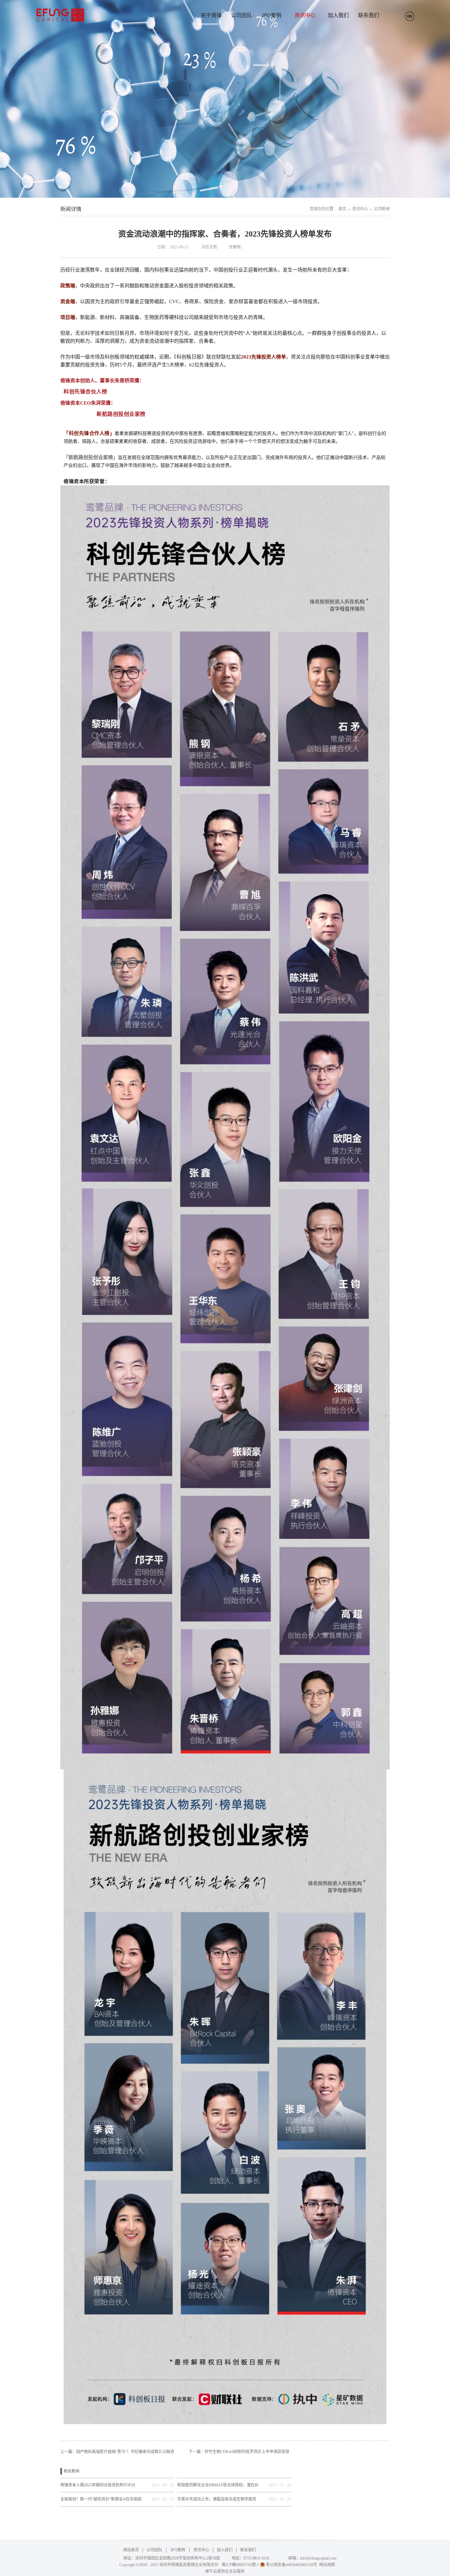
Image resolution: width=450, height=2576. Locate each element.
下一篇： (239, 2452)
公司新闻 (382, 209)
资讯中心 (360, 209)
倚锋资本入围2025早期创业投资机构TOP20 (98, 2485)
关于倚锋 (211, 15)
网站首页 (131, 2550)
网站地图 (326, 2565)
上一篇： (117, 2452)
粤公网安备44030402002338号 (292, 2565)
